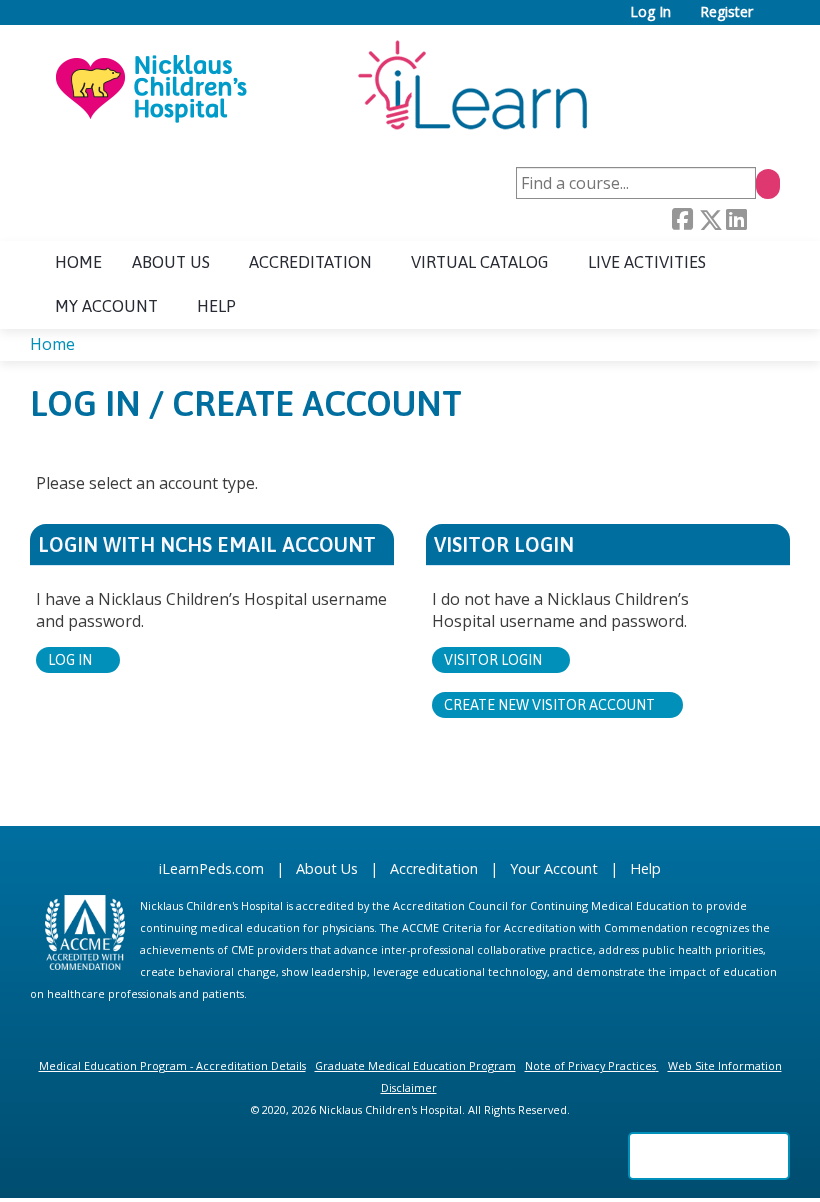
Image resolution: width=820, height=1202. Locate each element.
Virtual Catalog (480, 262)
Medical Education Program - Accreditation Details (172, 1065)
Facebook (682, 220)
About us (171, 262)
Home (78, 262)
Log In (650, 12)
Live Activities (647, 262)
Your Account (554, 868)
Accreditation (310, 262)
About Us (327, 868)
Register (726, 12)
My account (106, 306)
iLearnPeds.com (211, 868)
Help (216, 306)
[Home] (320, 87)
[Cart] (774, 19)
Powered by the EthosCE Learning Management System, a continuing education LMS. (709, 1156)
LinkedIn (736, 220)
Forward (763, 220)
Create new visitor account (549, 705)
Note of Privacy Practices (590, 1065)
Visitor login (493, 660)
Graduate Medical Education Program (415, 1065)
